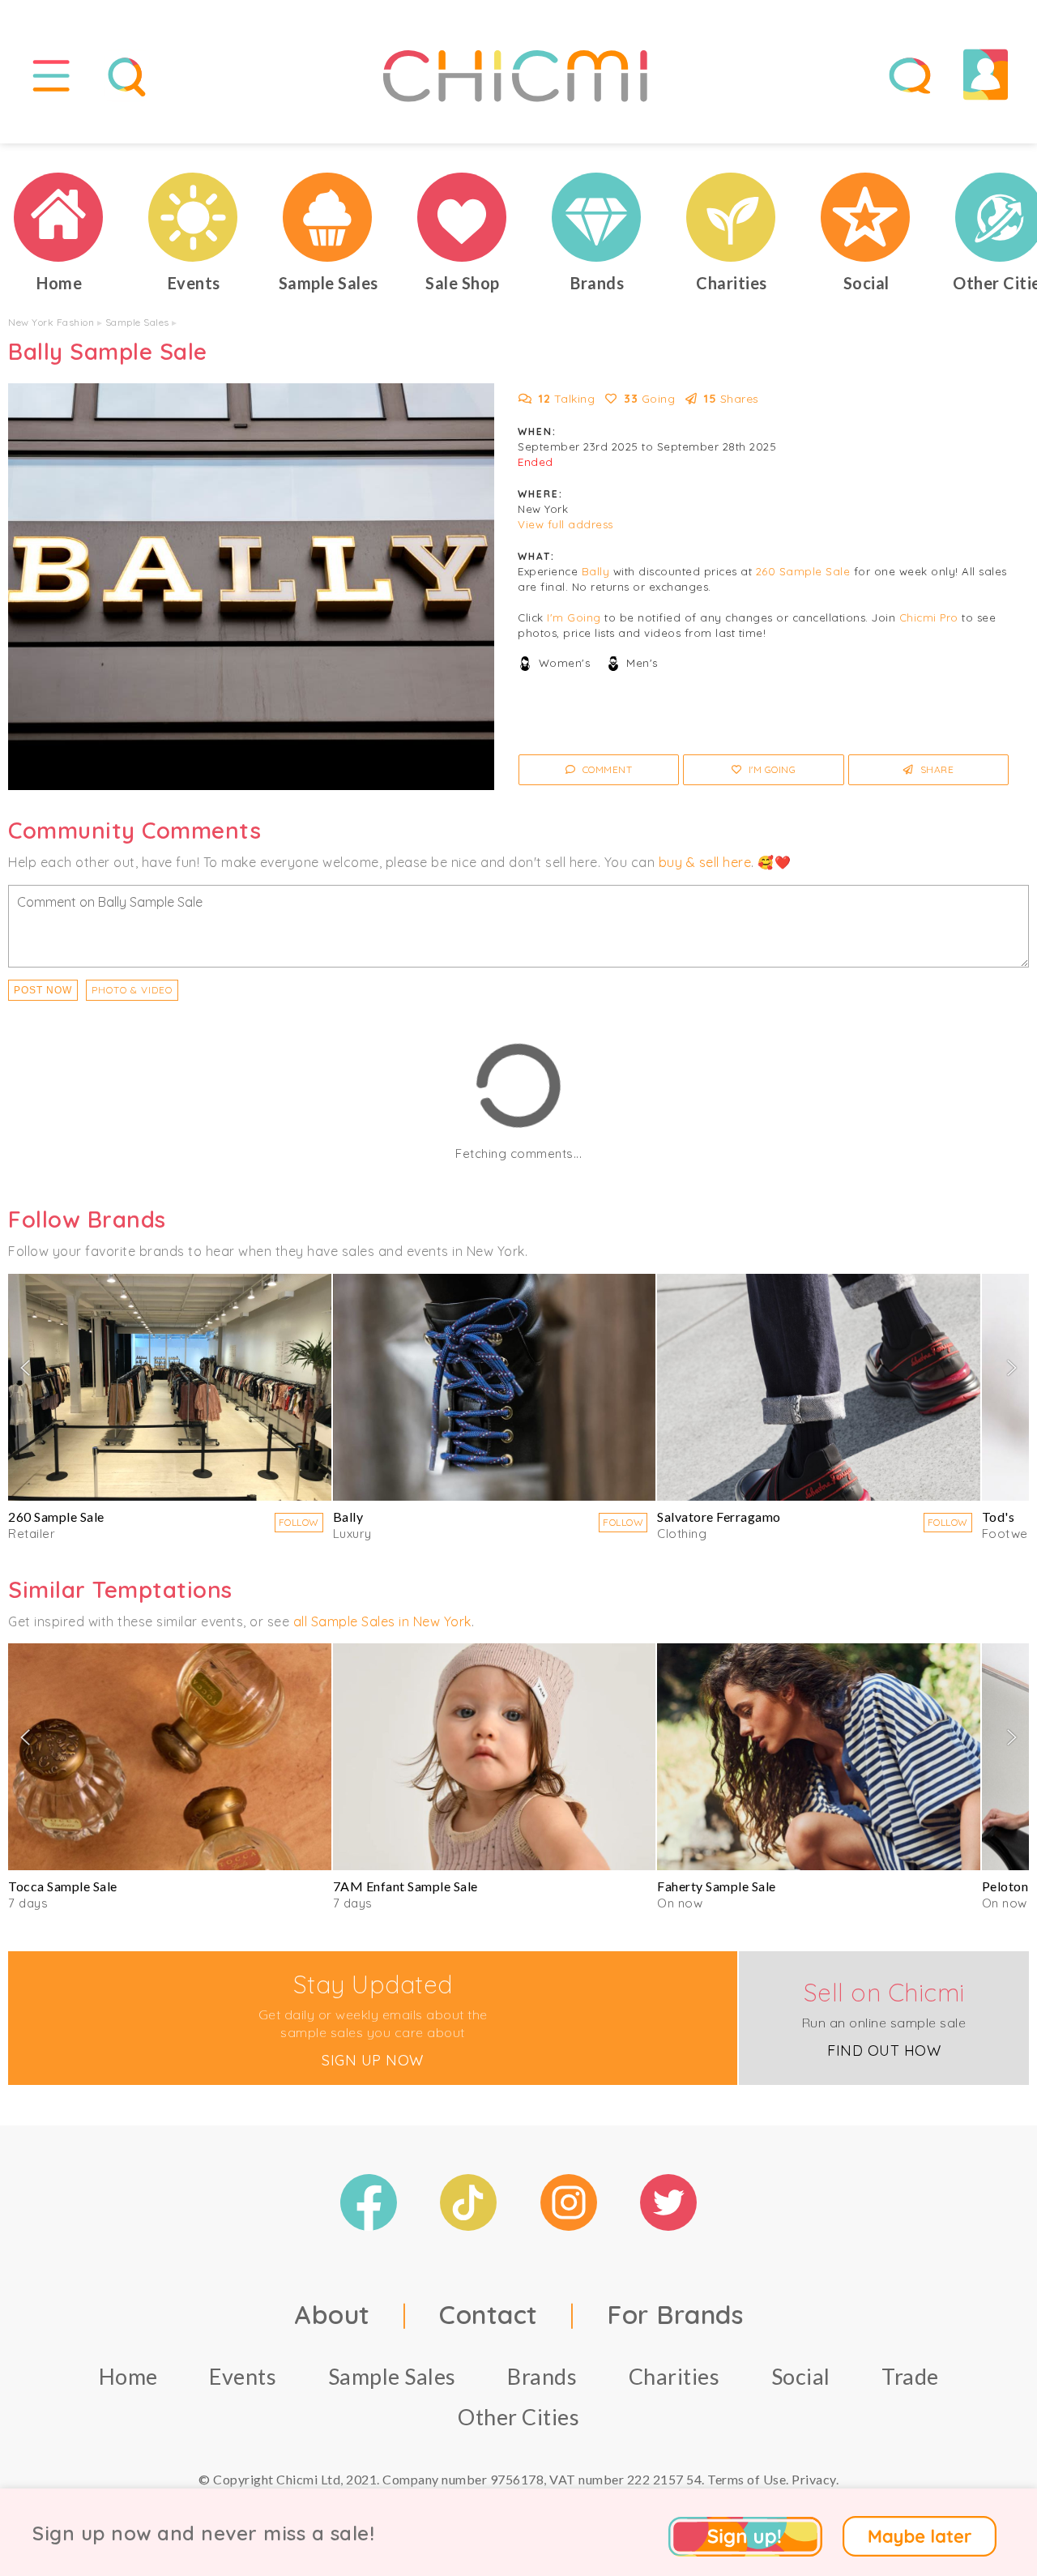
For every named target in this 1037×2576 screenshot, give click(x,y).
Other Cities (518, 2417)
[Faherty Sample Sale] (819, 1757)
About (332, 2314)
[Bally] (495, 1387)
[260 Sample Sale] (170, 1387)
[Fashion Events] (194, 217)
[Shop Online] (463, 217)
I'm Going (574, 617)
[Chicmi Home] (59, 217)
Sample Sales (137, 322)
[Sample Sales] (328, 217)
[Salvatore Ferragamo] (819, 1387)
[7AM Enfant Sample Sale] (495, 1757)
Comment (606, 769)
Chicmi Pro (929, 617)
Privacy (814, 2479)
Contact (489, 2314)
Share (935, 769)
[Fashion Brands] (597, 217)
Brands (542, 2376)
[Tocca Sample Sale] (170, 1757)
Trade (910, 2376)
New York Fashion (51, 322)
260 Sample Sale (803, 571)
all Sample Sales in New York (382, 1621)
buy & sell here (705, 862)
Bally (596, 571)
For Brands (675, 2314)
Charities (674, 2376)
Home (128, 2376)
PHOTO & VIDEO (132, 990)
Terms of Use (747, 2479)
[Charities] (732, 217)
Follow (299, 1522)
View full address (565, 524)
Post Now (43, 990)
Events (243, 2376)
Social (801, 2376)
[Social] (866, 217)
